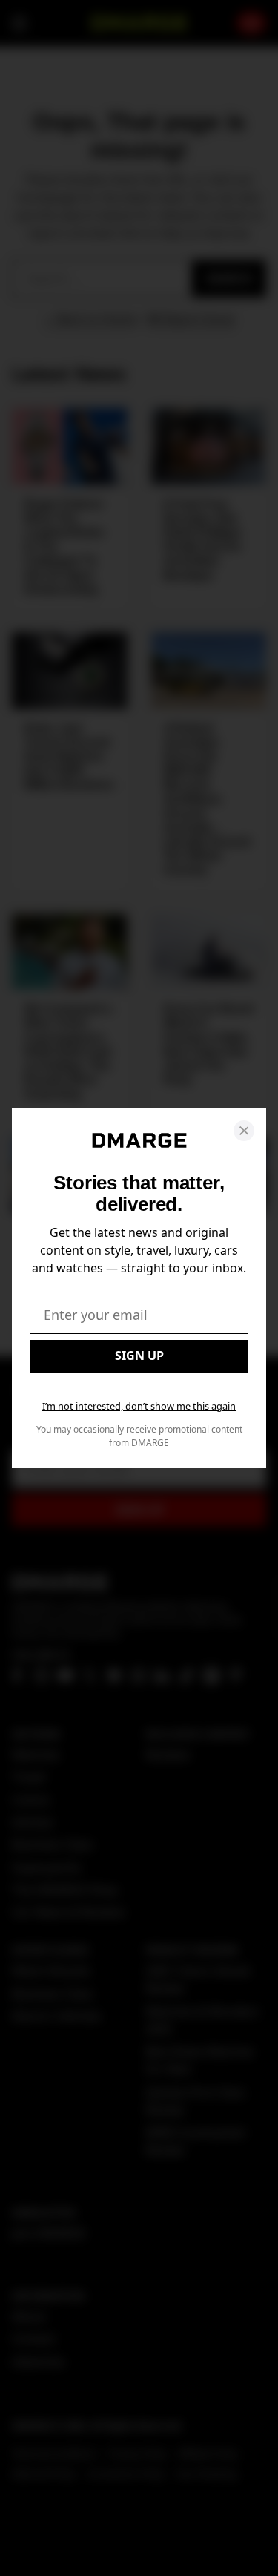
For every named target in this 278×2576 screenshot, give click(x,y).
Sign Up (139, 1356)
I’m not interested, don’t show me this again (139, 1406)
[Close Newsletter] (244, 1131)
